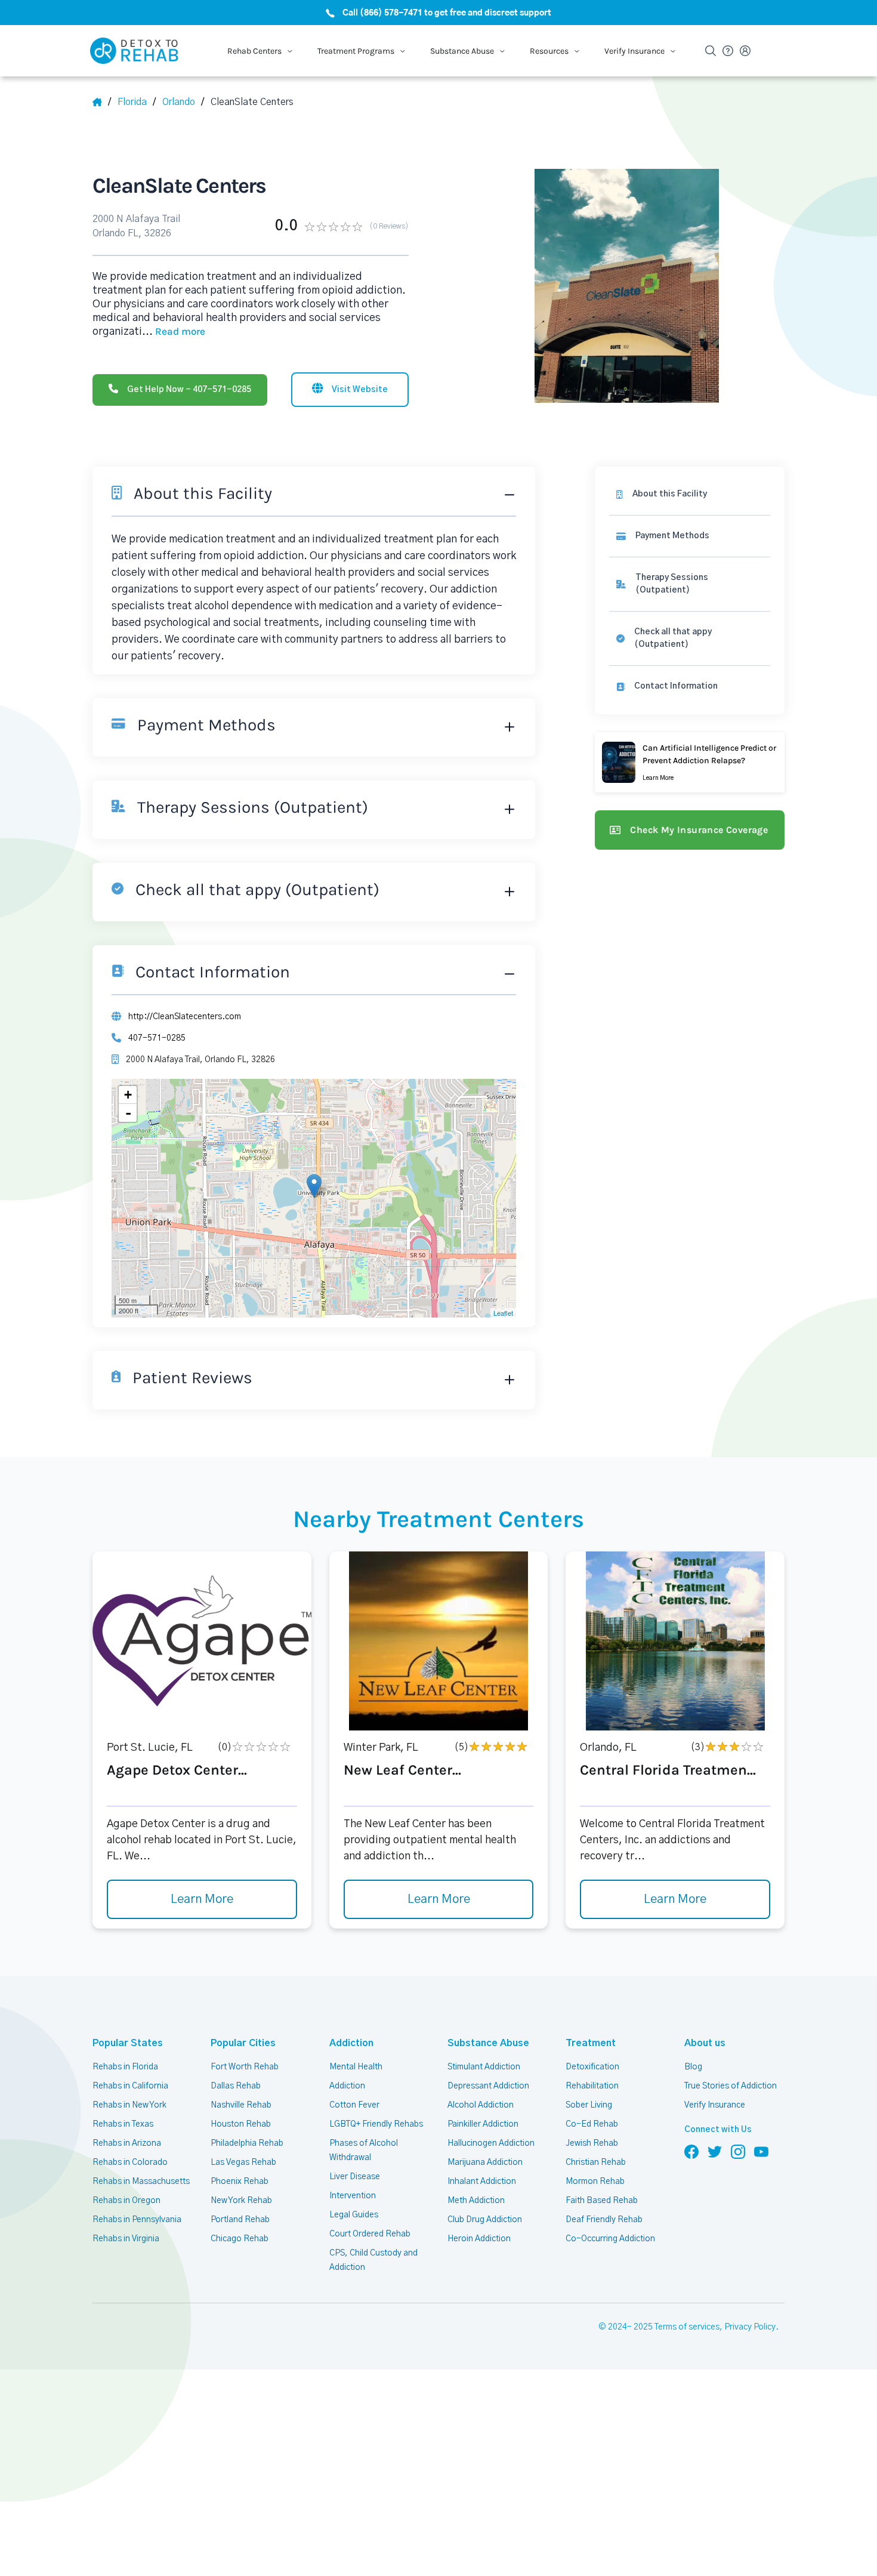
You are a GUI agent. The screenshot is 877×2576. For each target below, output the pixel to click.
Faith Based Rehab (602, 2201)
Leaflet (503, 1313)
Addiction (351, 2043)
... (174, 332)
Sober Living (589, 2105)
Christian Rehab (596, 2162)
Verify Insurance (715, 2105)
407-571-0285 (157, 1038)
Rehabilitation (592, 2086)
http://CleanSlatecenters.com (185, 1017)
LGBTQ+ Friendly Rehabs (376, 2124)
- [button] (128, 1113)
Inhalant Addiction (482, 2182)
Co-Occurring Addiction (610, 2239)
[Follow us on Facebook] (691, 2151)
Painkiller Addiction (483, 2124)
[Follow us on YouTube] (761, 2151)
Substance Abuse (488, 2043)
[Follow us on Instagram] (738, 2151)
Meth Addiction (476, 2201)
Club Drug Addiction (485, 2220)
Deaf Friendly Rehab (604, 2220)
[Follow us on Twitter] (715, 2151)
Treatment (591, 2043)
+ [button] (128, 1095)
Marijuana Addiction (485, 2162)
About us (705, 2043)
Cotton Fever (354, 2105)
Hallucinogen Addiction (491, 2143)
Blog (693, 2067)
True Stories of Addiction (731, 2086)
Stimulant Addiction (484, 2067)
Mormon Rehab (595, 2182)
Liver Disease (355, 2177)
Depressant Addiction (488, 2086)
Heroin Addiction (479, 2239)
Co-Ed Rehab (592, 2124)
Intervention (353, 2196)
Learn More (202, 1899)
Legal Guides (354, 2215)
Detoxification (592, 2067)
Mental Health (356, 2067)
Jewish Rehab (592, 2143)
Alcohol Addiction (481, 2105)
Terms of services (687, 2327)
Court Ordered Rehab (370, 2234)
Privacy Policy (750, 2327)
